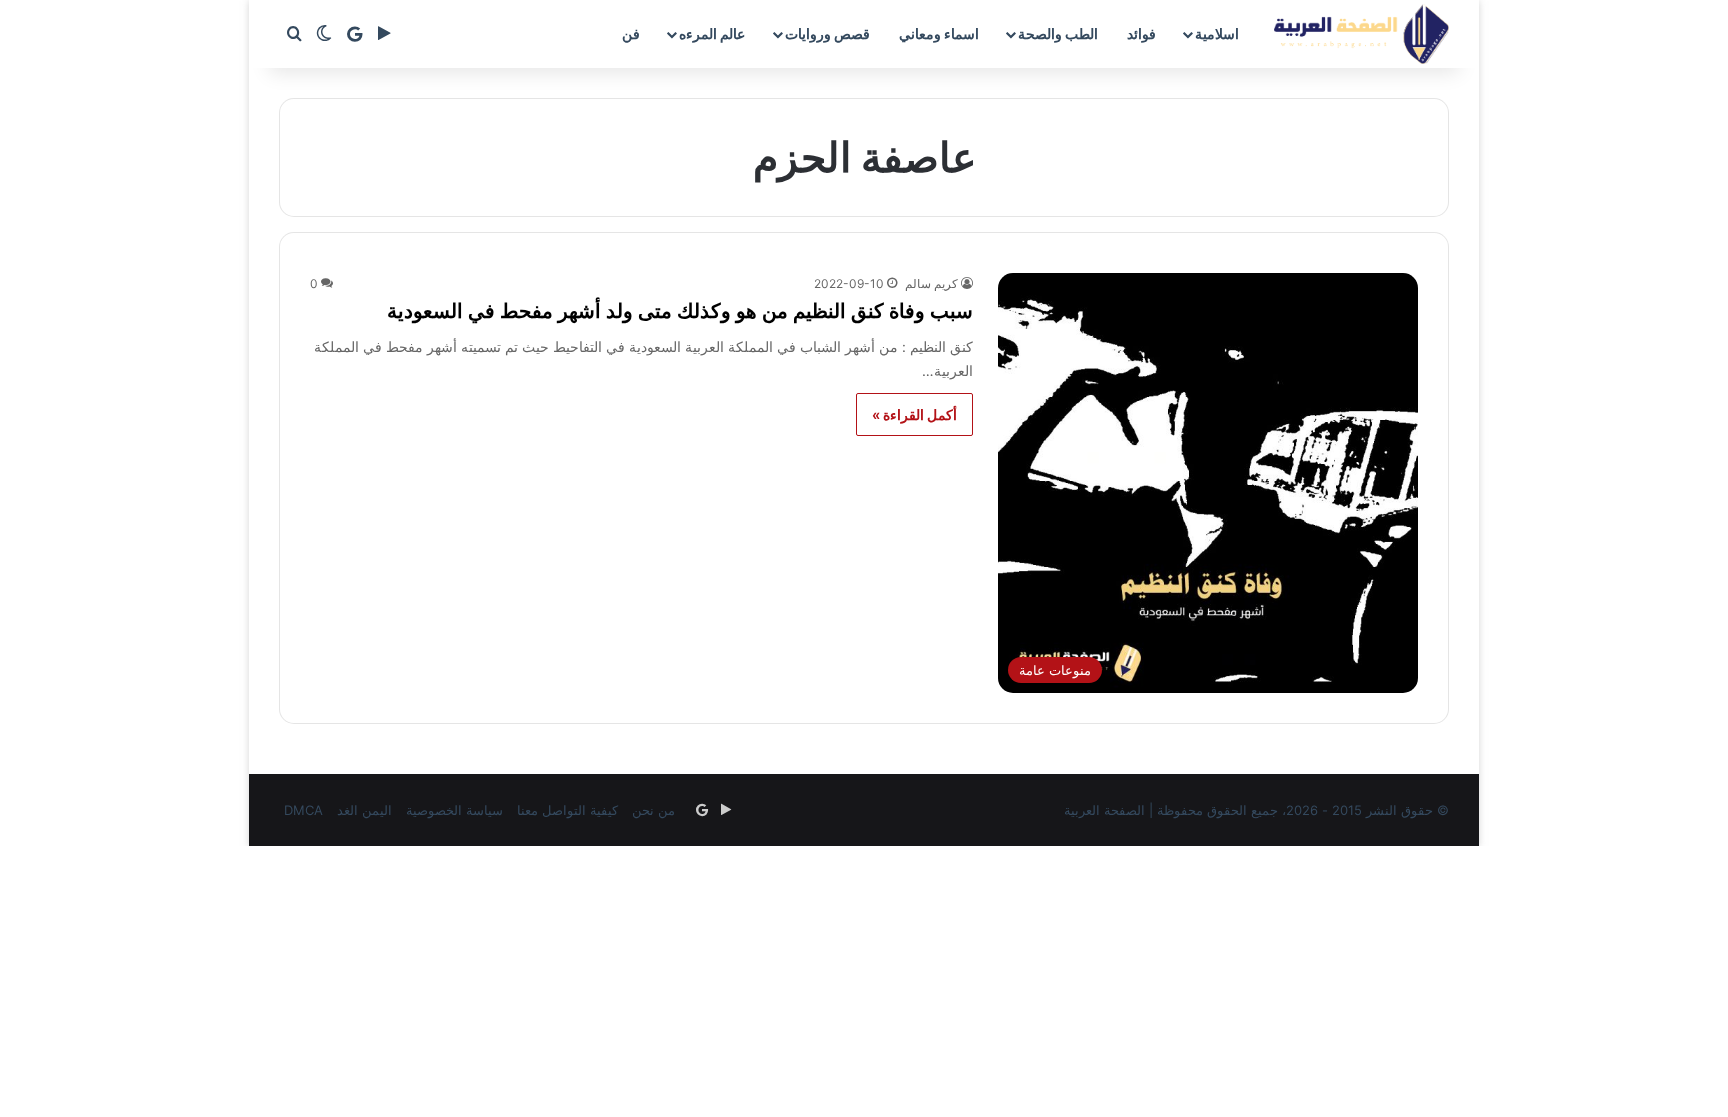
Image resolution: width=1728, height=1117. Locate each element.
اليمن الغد (364, 810)
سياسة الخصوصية (454, 810)
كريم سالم (931, 283)
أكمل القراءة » (914, 414)
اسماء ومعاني (939, 33)
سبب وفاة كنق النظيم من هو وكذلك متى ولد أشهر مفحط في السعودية (680, 311)
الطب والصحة (1058, 33)
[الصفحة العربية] (1361, 34)
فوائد (1141, 33)
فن (631, 33)
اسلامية (1217, 33)
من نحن (653, 810)
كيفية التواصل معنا (567, 810)
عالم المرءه (712, 33)
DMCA (303, 810)
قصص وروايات (827, 33)
